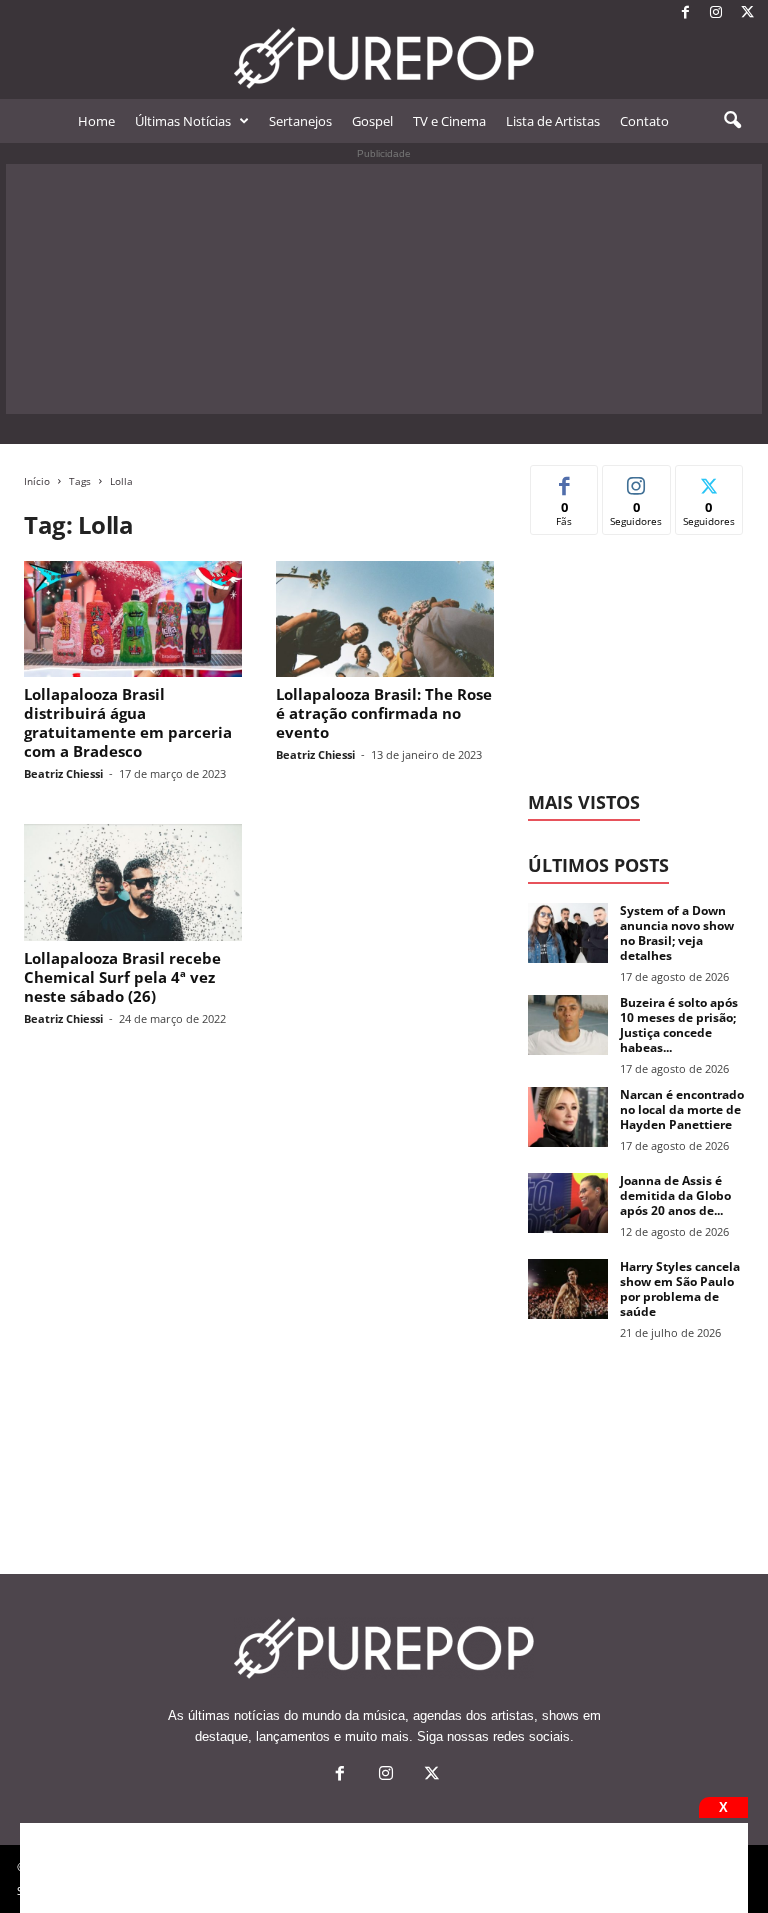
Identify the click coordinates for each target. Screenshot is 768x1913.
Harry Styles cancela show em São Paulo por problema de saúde (680, 1289)
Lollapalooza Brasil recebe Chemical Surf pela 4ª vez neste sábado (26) (122, 977)
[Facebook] (685, 13)
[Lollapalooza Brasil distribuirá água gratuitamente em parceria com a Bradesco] (133, 619)
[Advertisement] (384, 289)
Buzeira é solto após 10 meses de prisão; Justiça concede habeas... (679, 1025)
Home (96, 121)
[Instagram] (716, 13)
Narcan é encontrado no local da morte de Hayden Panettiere (682, 1109)
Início (37, 481)
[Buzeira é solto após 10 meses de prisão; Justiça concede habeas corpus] (568, 1025)
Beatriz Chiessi (63, 773)
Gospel (372, 121)
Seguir (636, 480)
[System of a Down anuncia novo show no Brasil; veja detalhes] (568, 933)
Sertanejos (300, 121)
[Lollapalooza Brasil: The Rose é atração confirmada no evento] (385, 619)
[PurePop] (384, 58)
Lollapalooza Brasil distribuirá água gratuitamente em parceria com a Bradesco (128, 722)
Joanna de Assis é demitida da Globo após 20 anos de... (675, 1195)
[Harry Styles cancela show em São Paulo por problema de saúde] (568, 1289)
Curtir (564, 480)
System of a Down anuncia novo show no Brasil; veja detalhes (677, 933)
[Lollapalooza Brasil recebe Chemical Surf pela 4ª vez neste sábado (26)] (133, 882)
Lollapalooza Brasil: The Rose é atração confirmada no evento (384, 713)
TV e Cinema (449, 121)
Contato (644, 121)
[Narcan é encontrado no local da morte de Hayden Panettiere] (568, 1117)
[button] (732, 121)
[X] (747, 13)
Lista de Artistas (553, 121)
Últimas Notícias (183, 121)
